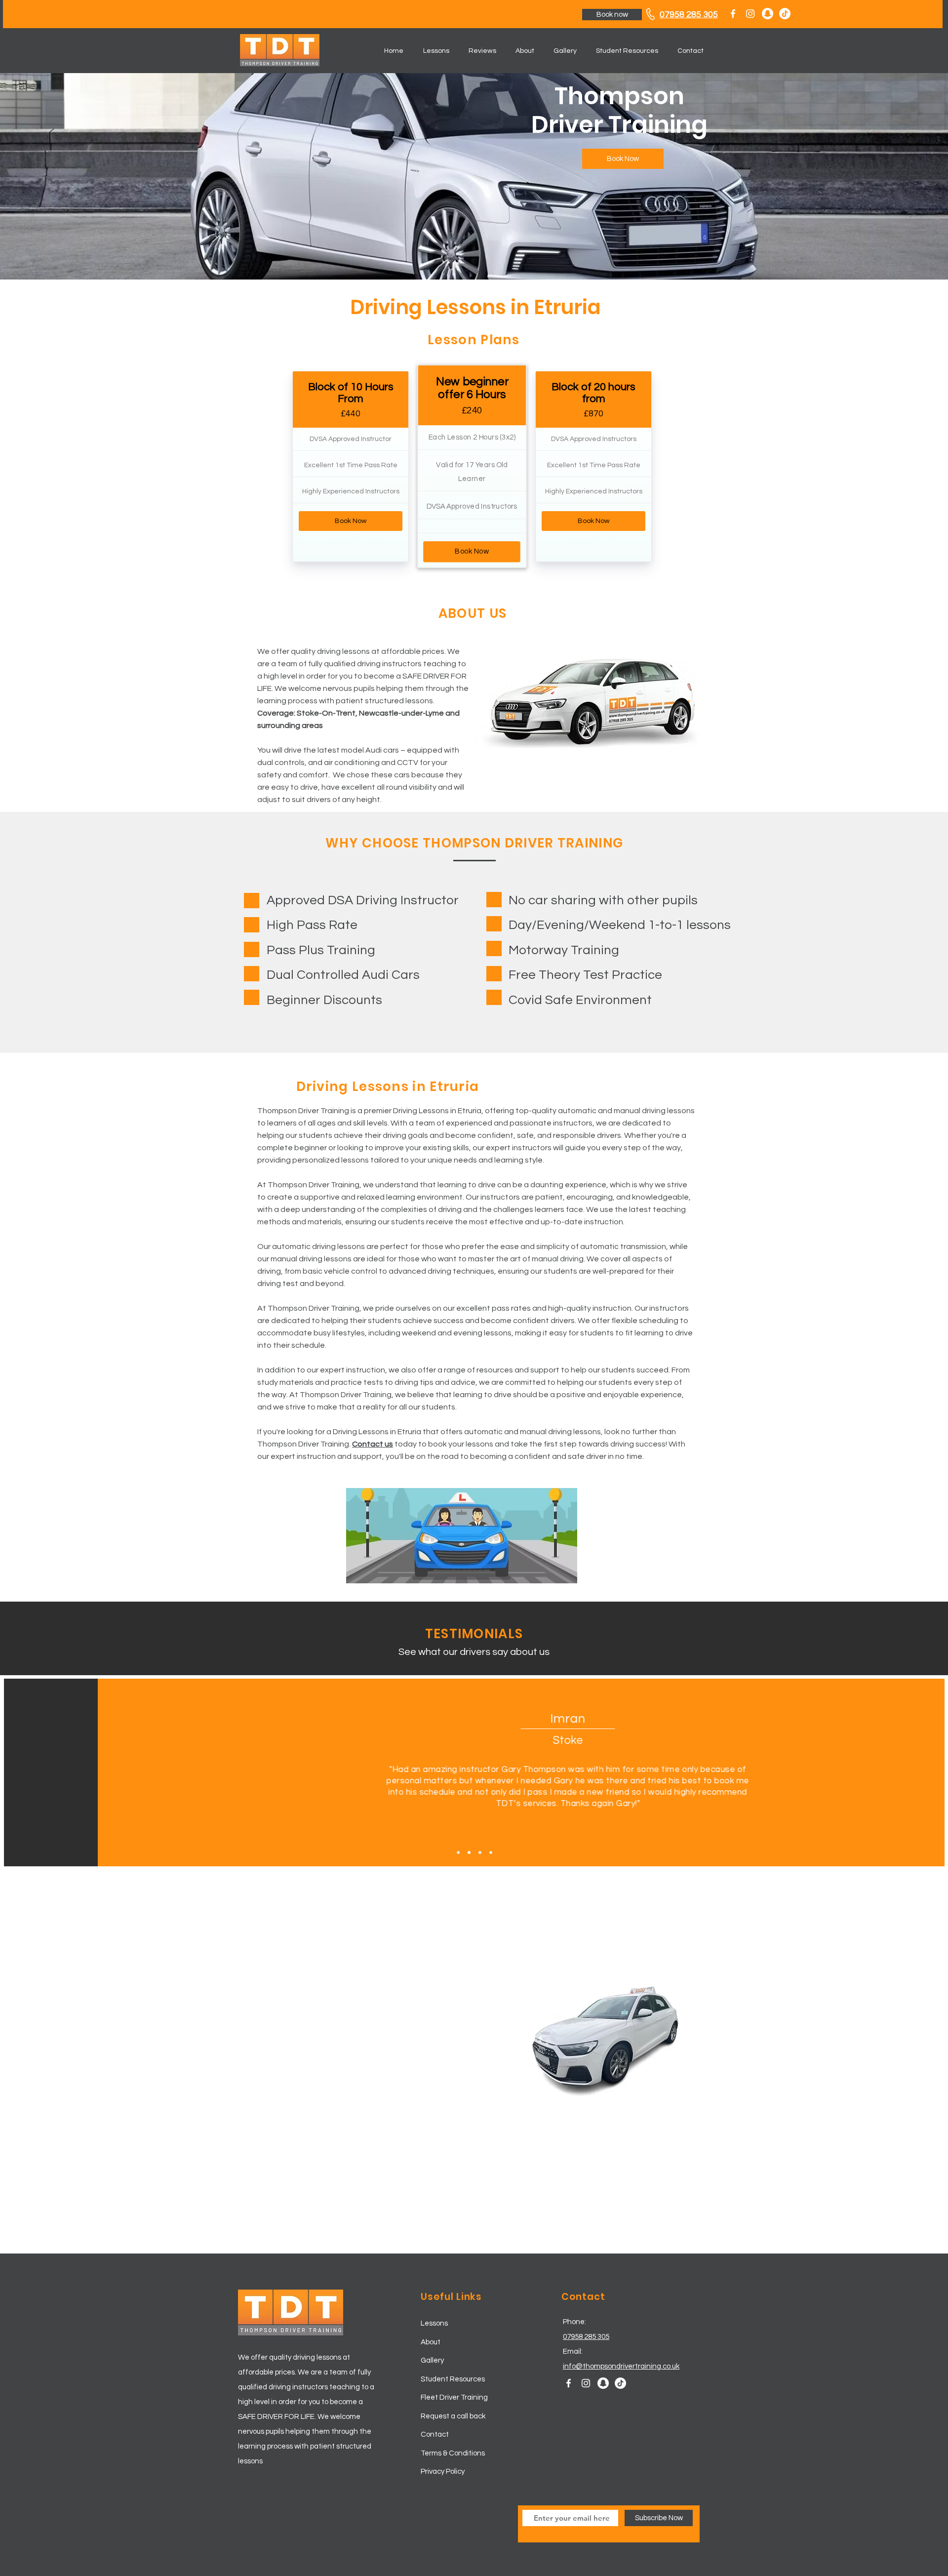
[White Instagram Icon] (750, 14)
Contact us (373, 1444)
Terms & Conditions (453, 2453)
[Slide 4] (491, 1852)
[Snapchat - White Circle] (768, 14)
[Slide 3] (480, 1852)
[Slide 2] (469, 1852)
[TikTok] (785, 14)
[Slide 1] (458, 1852)
